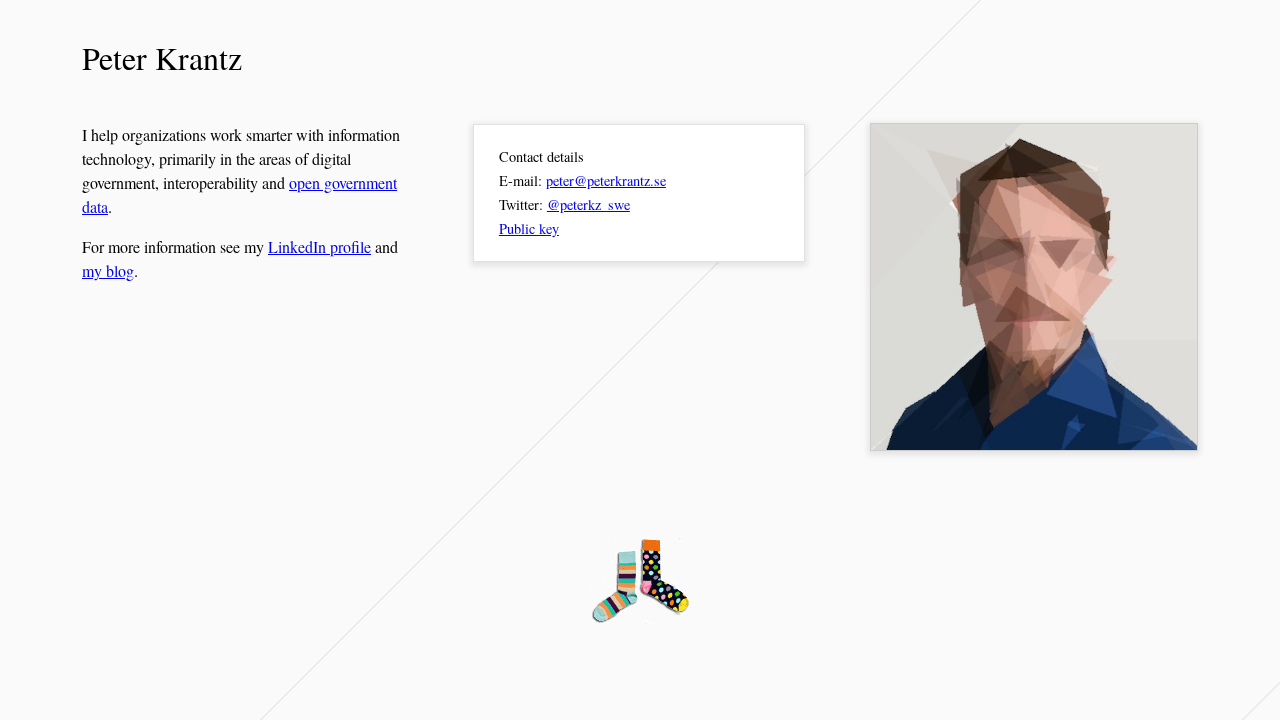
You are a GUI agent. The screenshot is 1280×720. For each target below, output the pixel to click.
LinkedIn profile (319, 246)
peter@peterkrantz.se (606, 180)
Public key (529, 228)
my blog (108, 270)
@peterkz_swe (588, 204)
